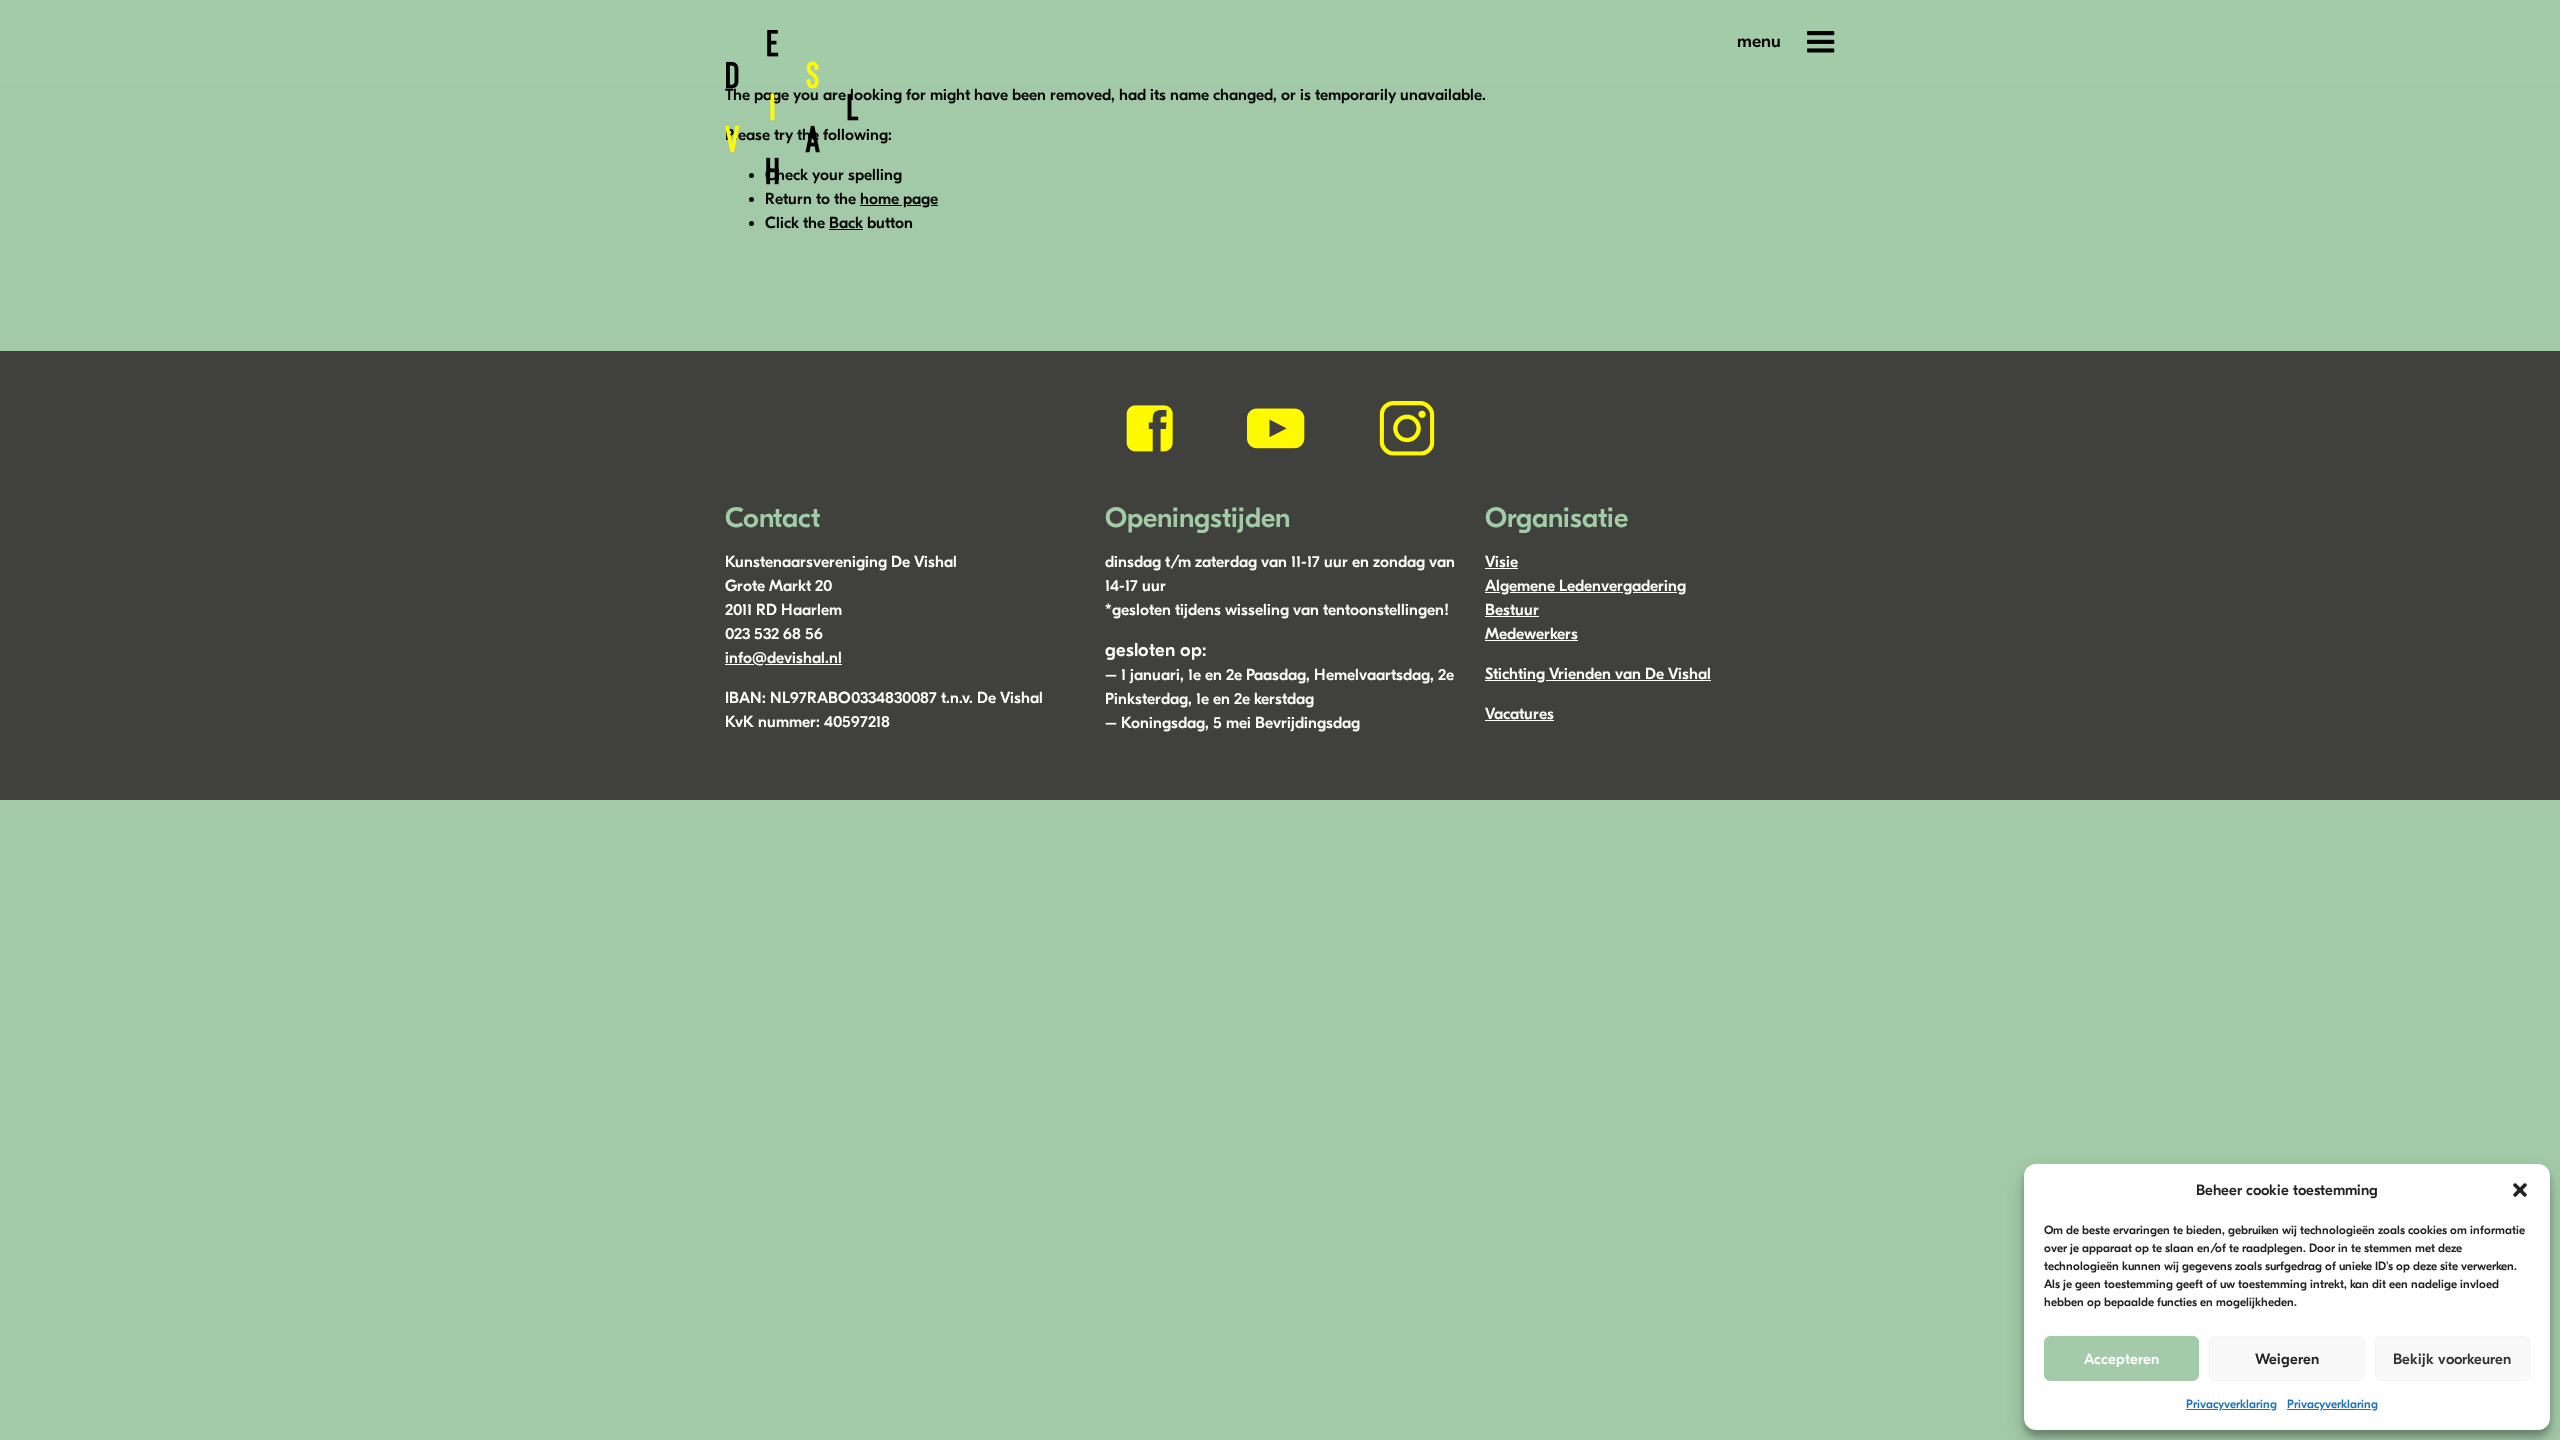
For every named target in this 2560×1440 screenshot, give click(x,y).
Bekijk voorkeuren (2452, 1359)
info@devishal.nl (783, 658)
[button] (2520, 1190)
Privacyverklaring (2231, 1404)
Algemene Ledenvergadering (1585, 586)
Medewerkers (1531, 634)
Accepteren (2121, 1359)
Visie (1501, 562)
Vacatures (1519, 714)
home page (899, 199)
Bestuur (1512, 610)
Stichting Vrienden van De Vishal (1598, 674)
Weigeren (2287, 1359)
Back (846, 223)
